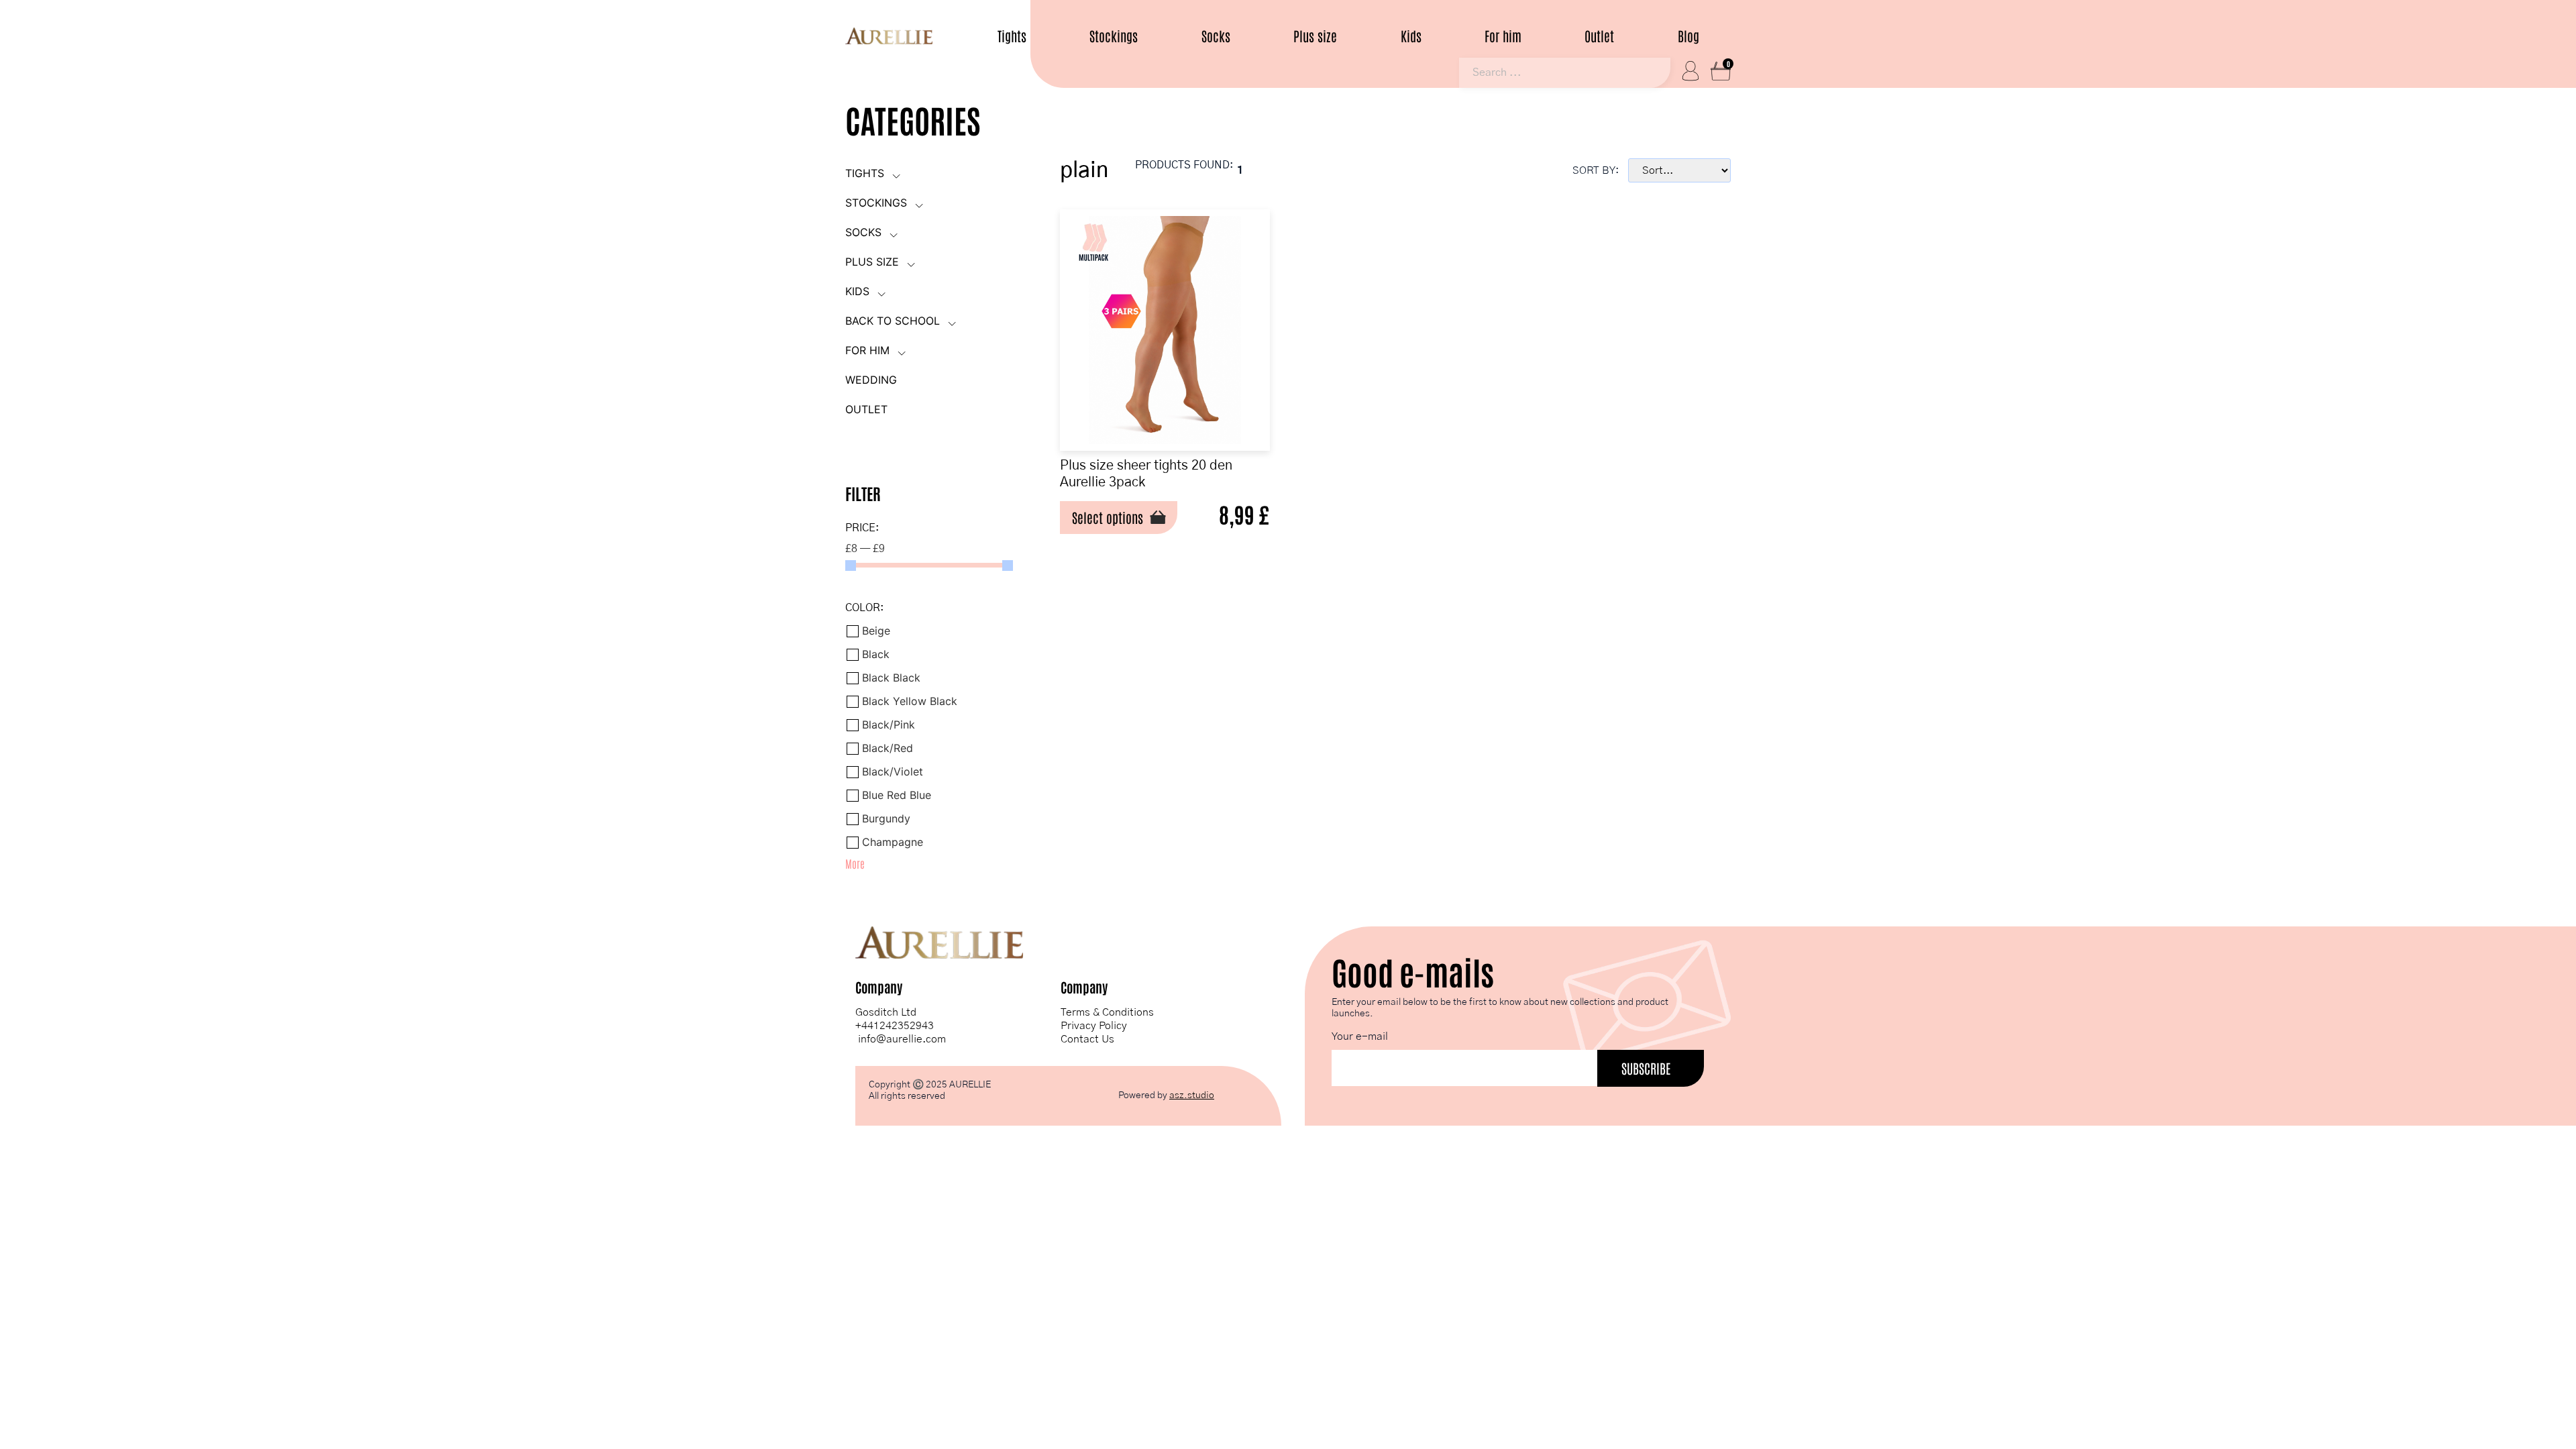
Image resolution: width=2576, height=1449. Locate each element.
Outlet (1599, 36)
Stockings (1114, 36)
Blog (1688, 36)
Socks (1216, 36)
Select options (1108, 517)
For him (1503, 36)
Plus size (1315, 36)
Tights (1012, 36)
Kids (1411, 36)
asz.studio (1192, 1095)
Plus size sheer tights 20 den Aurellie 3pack (1146, 474)
